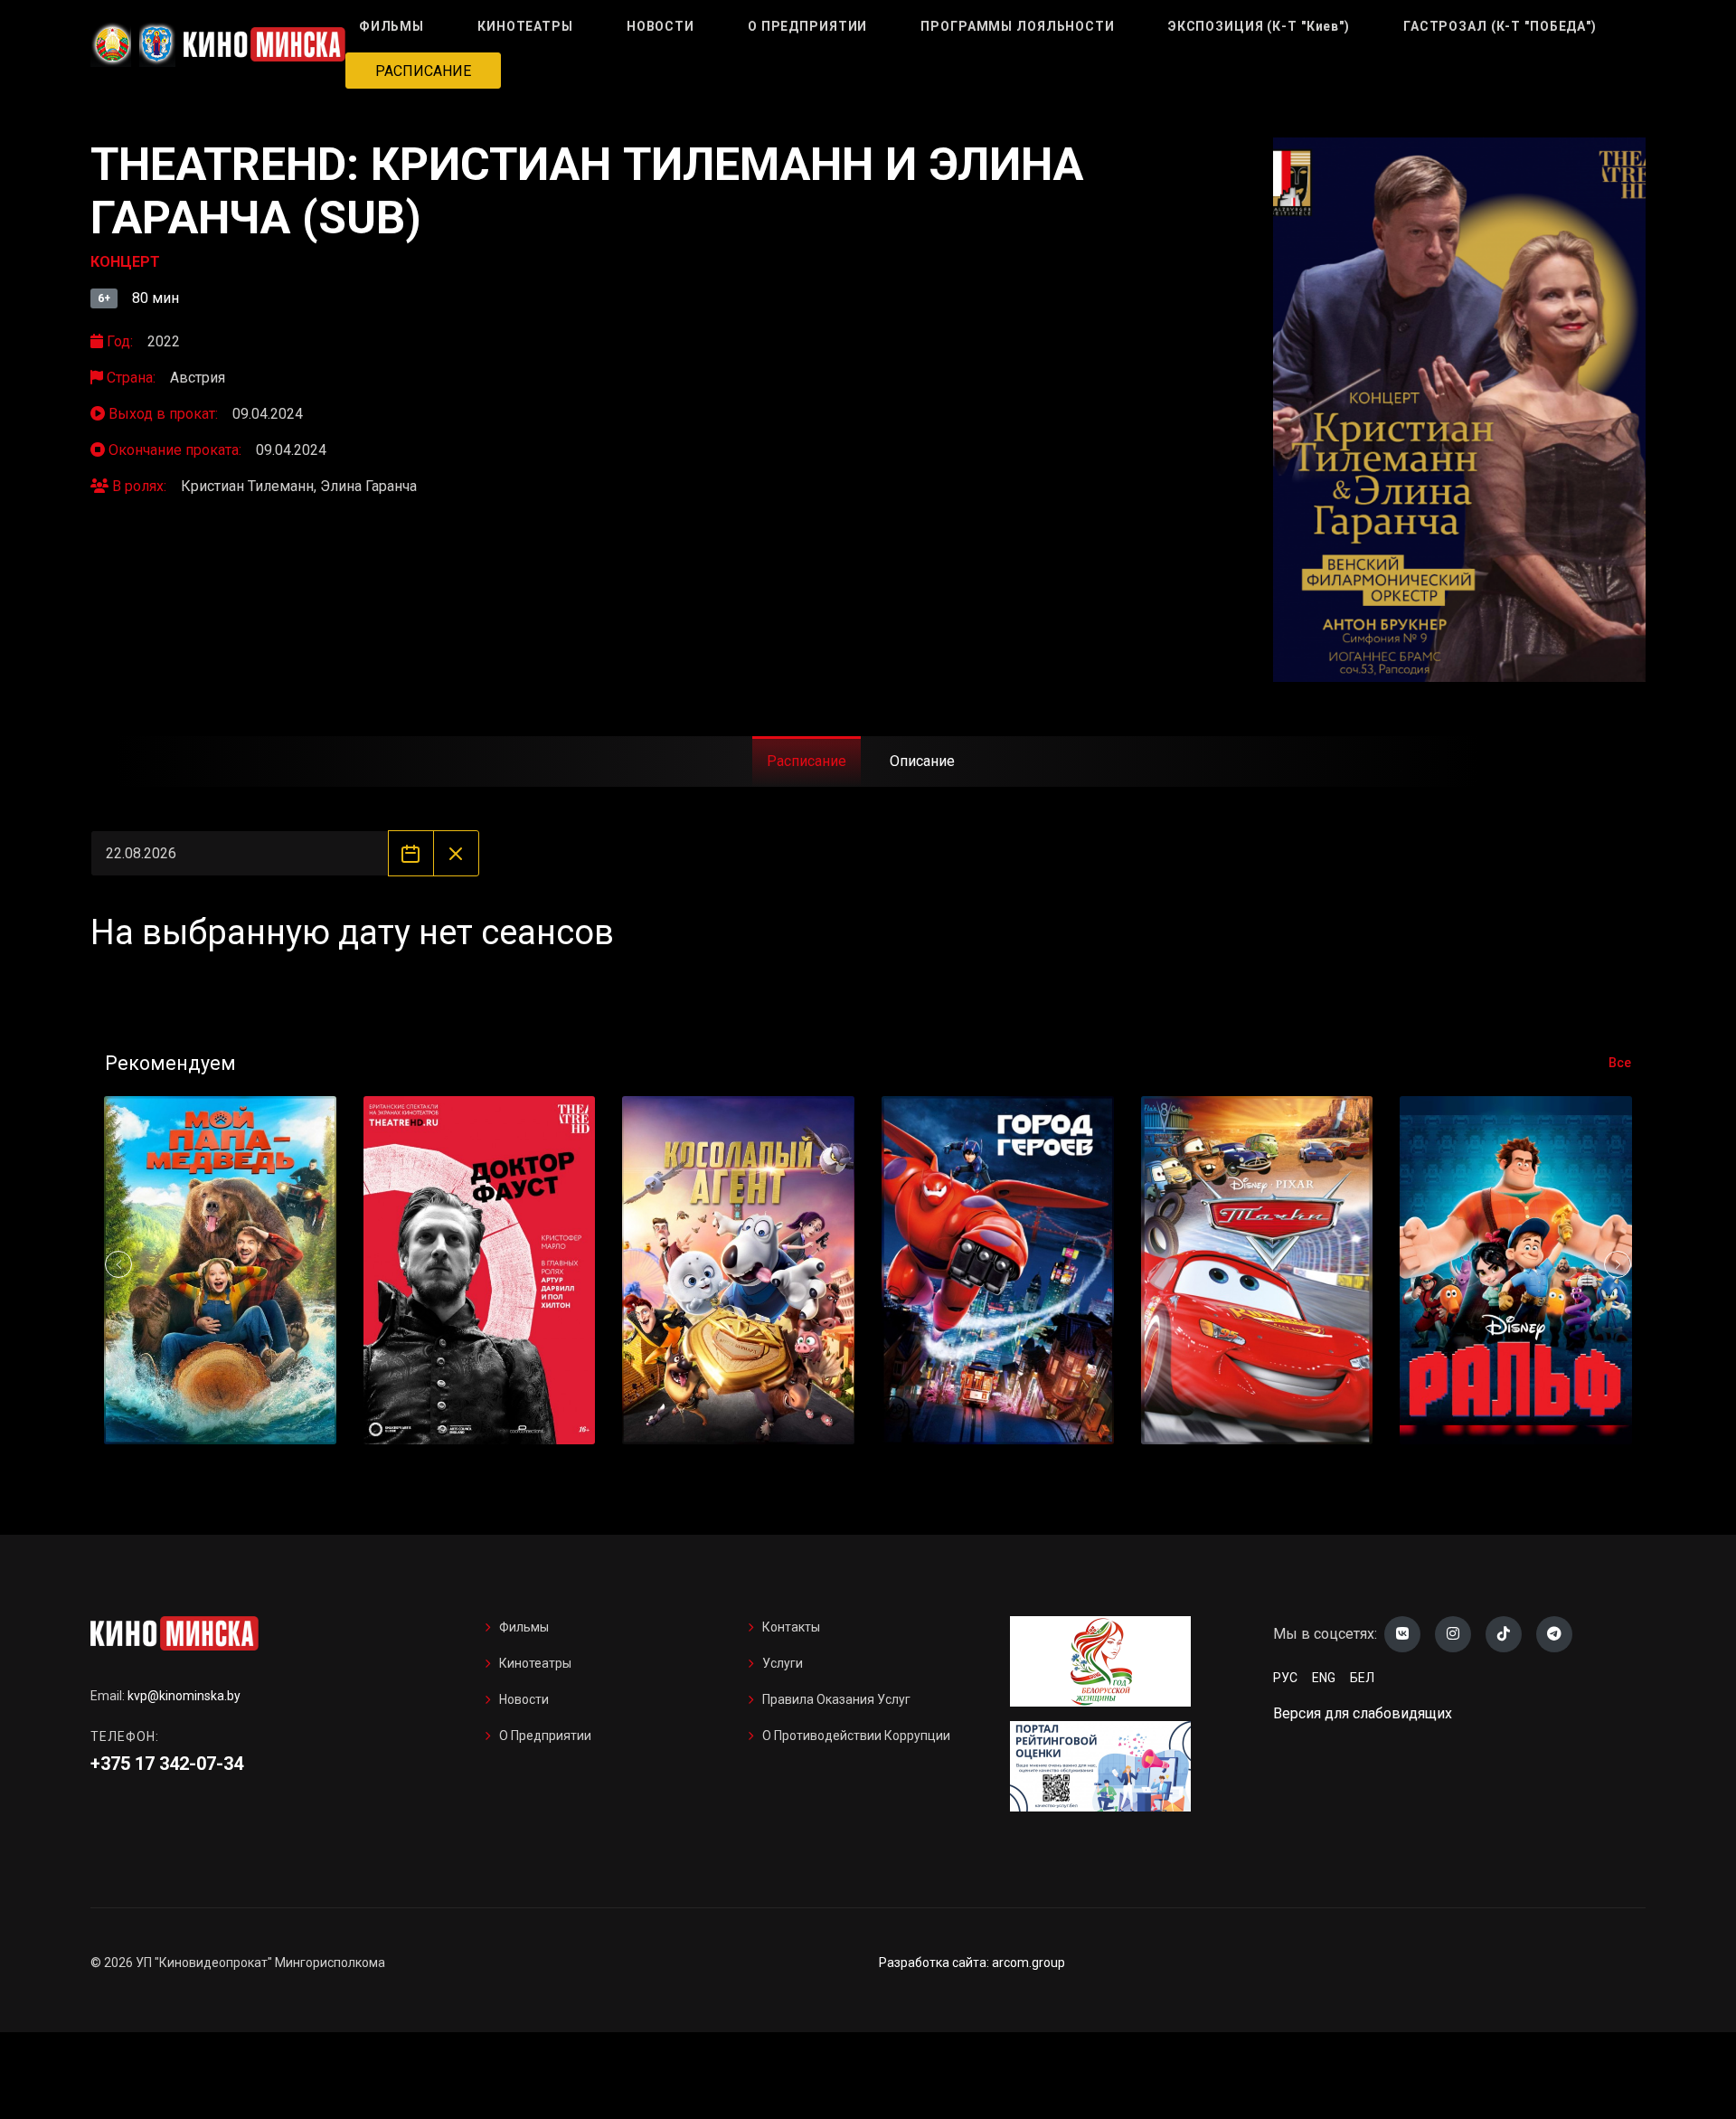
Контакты (791, 1627)
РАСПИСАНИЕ (423, 71)
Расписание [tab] (807, 761)
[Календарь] (411, 853)
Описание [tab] (922, 761)
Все (1620, 1063)
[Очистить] (456, 853)
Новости (524, 1699)
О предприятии (545, 1736)
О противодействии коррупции (856, 1736)
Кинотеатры (535, 1663)
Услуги (783, 1663)
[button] (1618, 1264)
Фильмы (524, 1627)
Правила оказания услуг (836, 1699)
